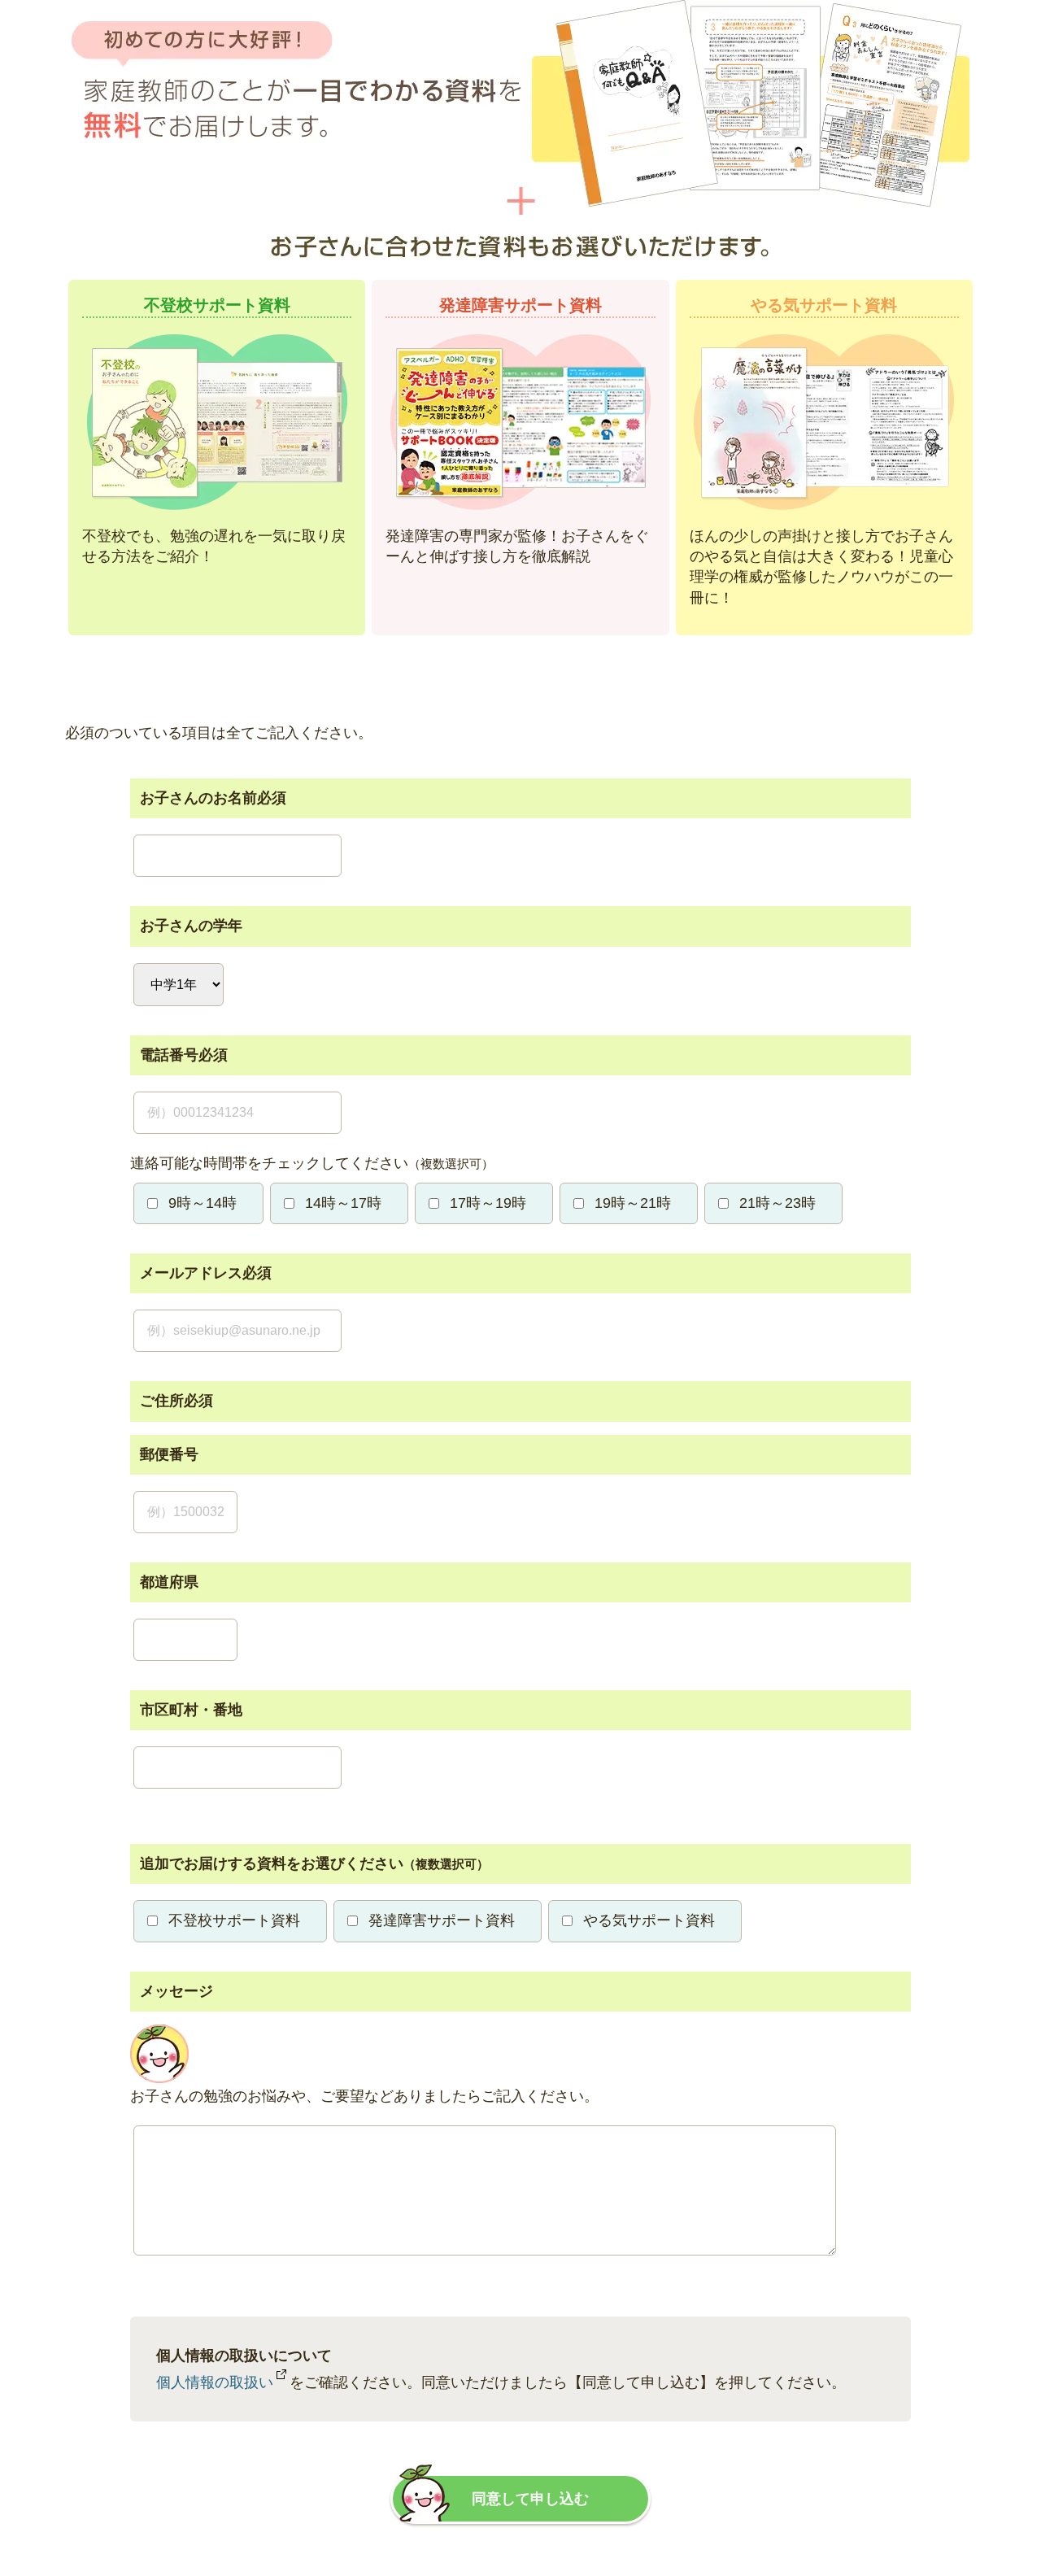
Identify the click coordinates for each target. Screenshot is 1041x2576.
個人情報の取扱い (215, 2382)
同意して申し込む (530, 2499)
